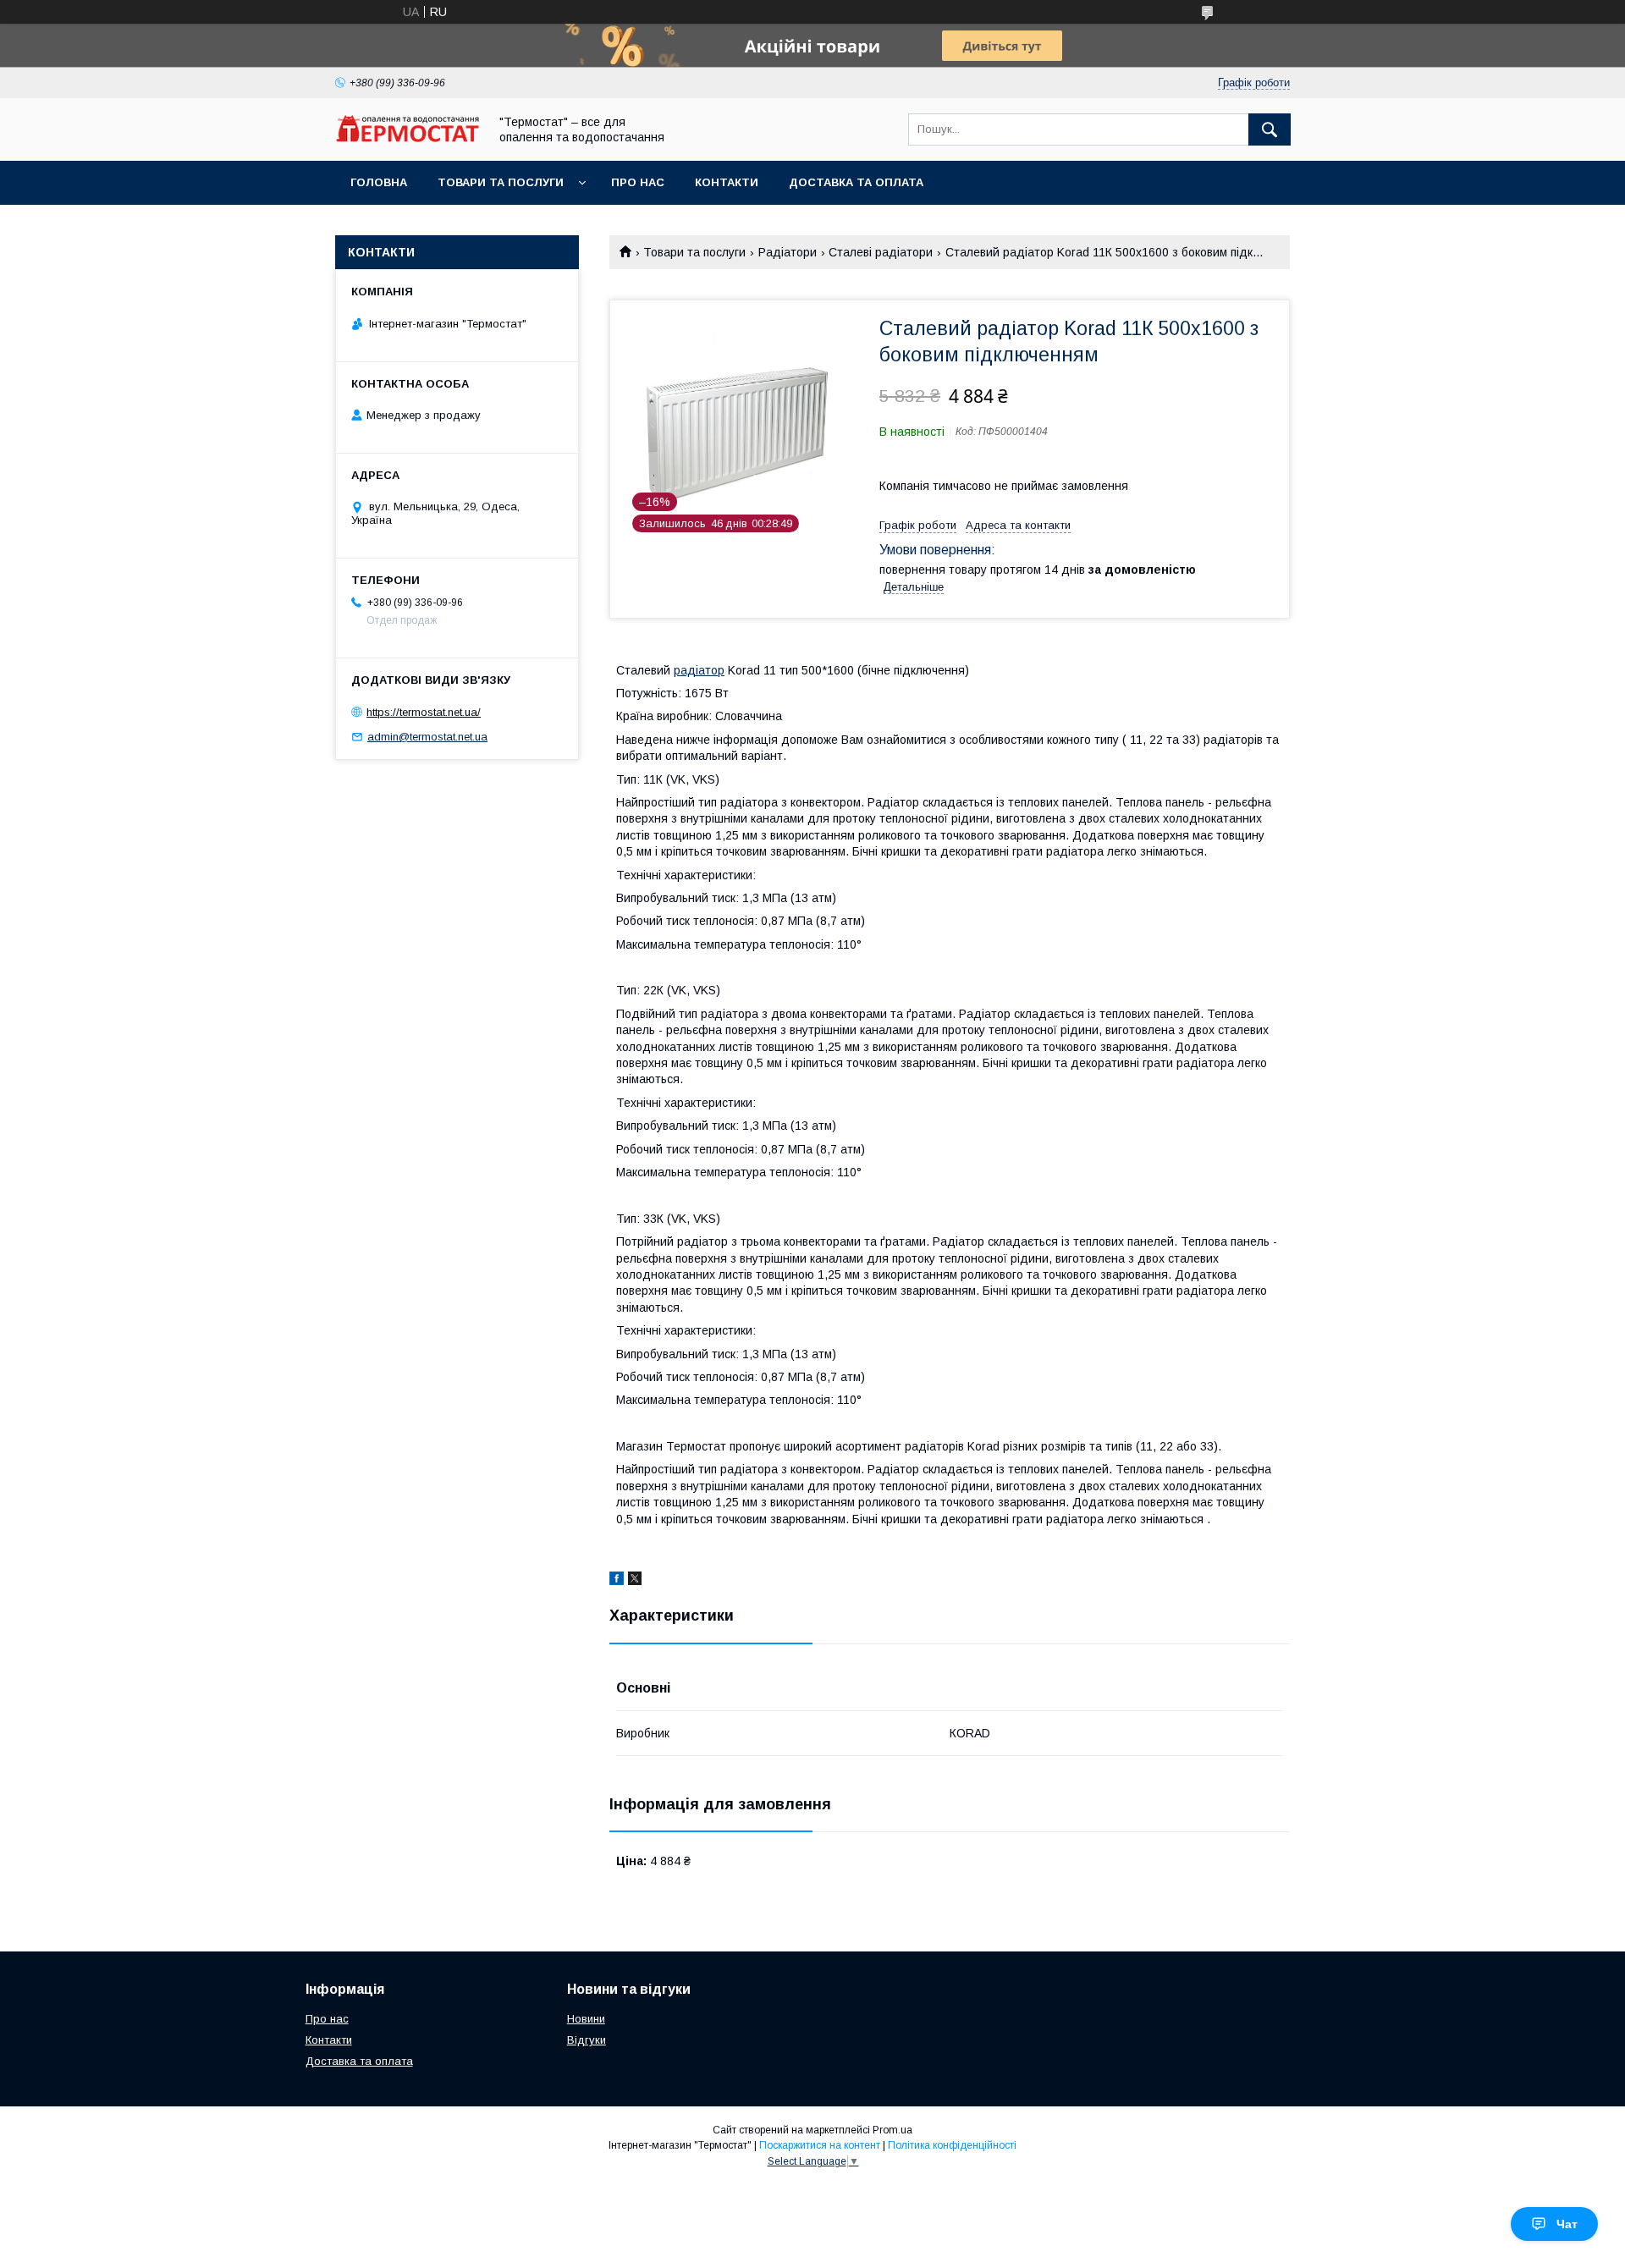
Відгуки (587, 2040)
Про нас (638, 182)
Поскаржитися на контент (820, 2145)
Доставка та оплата (856, 182)
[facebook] (617, 1581)
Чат (1567, 2224)
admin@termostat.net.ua (427, 737)
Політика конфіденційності (952, 2145)
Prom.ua (892, 2130)
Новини (586, 2019)
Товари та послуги (501, 182)
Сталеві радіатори (881, 252)
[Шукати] (1270, 129)
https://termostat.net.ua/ (424, 712)
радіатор (699, 670)
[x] (635, 1581)
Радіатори (788, 252)
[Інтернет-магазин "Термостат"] (407, 138)
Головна (379, 182)
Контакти (727, 182)
